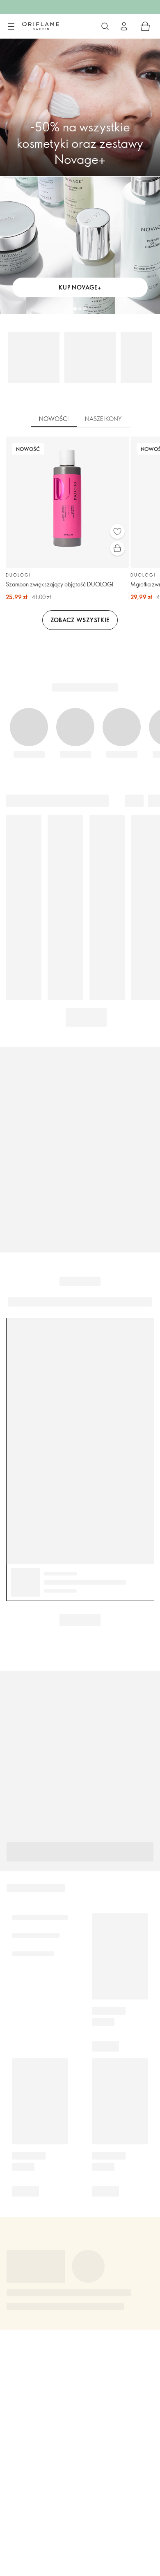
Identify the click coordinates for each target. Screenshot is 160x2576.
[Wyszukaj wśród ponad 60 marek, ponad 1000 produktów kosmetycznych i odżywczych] (105, 26)
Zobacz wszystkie (80, 620)
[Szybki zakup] (117, 548)
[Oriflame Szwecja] (41, 26)
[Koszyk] (145, 26)
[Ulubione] (117, 531)
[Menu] (11, 27)
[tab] (54, 419)
